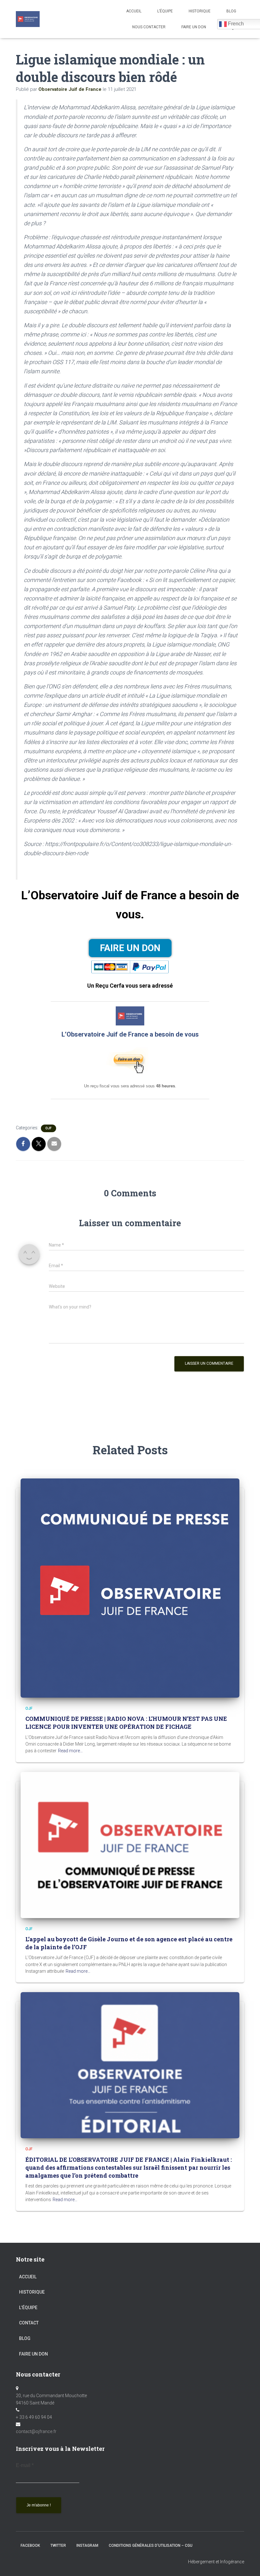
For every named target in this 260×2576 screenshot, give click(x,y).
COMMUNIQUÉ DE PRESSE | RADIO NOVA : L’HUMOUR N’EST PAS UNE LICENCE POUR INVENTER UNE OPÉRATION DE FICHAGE (126, 1723)
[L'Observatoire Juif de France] (28, 19)
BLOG (231, 11)
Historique (200, 11)
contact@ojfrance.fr (36, 2431)
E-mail (25, 2465)
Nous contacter (149, 27)
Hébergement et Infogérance (216, 2562)
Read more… (70, 1751)
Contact (29, 2323)
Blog (25, 2338)
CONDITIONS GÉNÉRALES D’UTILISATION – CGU (151, 2546)
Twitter (58, 2546)
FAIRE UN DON (194, 27)
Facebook (30, 2546)
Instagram (87, 2546)
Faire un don (33, 2354)
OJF (49, 1128)
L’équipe (165, 11)
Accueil (134, 11)
